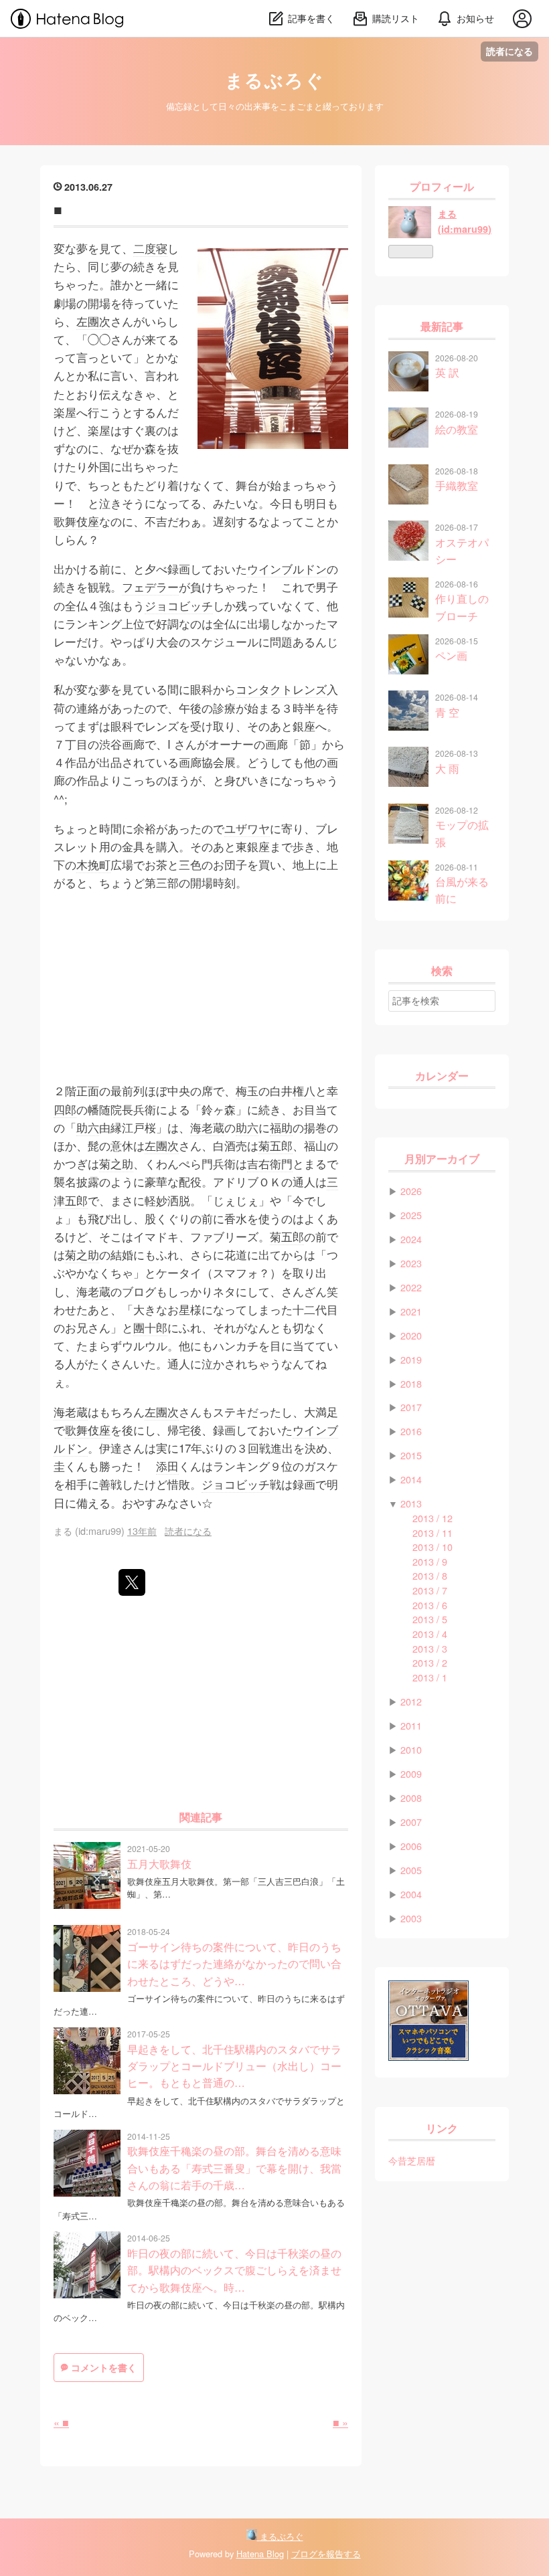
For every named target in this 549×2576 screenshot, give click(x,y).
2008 (411, 1798)
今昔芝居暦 (412, 2160)
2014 (411, 1479)
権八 (304, 1090)
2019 (411, 1359)
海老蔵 (207, 1127)
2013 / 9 (430, 1561)
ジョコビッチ (179, 605)
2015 (411, 1455)
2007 (411, 1822)
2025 (411, 1215)
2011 (411, 1725)
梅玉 (247, 1090)
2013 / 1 (430, 1677)
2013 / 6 (430, 1605)
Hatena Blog (260, 2554)
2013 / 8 (430, 1575)
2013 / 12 (433, 1518)
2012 (411, 1701)
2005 (411, 1870)
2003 (411, 1918)
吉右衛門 (270, 1163)
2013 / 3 (430, 1648)
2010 (411, 1749)
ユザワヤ (247, 828)
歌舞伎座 (76, 521)
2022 (411, 1287)
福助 (281, 1127)
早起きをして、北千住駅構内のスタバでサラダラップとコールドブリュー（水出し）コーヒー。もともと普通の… (234, 2066)
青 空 (447, 712)
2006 (411, 1846)
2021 (411, 1311)
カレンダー (442, 1076)
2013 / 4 (430, 1634)
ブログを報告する (326, 2554)
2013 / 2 (430, 1662)
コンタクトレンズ (281, 689)
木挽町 (93, 864)
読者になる (509, 51)
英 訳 (447, 372)
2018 (411, 1383)
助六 (88, 1127)
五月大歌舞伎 (159, 1863)
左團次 (93, 321)
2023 (411, 1263)
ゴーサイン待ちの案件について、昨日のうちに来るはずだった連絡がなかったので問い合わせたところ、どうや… (234, 1963)
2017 (411, 1407)
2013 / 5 (430, 1619)
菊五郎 (276, 1145)
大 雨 (447, 768)
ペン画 (451, 655)
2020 (411, 1335)
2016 (411, 1431)
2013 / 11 (433, 1533)
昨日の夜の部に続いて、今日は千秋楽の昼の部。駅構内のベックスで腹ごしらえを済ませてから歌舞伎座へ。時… (234, 2270)
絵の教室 (457, 429)
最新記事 (442, 327)
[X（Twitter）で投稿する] (132, 1582)
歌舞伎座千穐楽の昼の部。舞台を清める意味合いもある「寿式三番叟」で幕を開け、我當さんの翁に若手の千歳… (234, 2168)
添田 (167, 1466)
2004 (411, 1894)
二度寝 (150, 248)
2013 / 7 (430, 1590)
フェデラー (150, 586)
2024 (411, 1239)
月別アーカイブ (442, 1159)
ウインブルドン (287, 568)
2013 (411, 1503)
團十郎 (150, 1327)
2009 (411, 1773)
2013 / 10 (433, 1547)
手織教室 (457, 485)
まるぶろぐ (275, 81)
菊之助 (116, 1163)
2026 (411, 1191)
